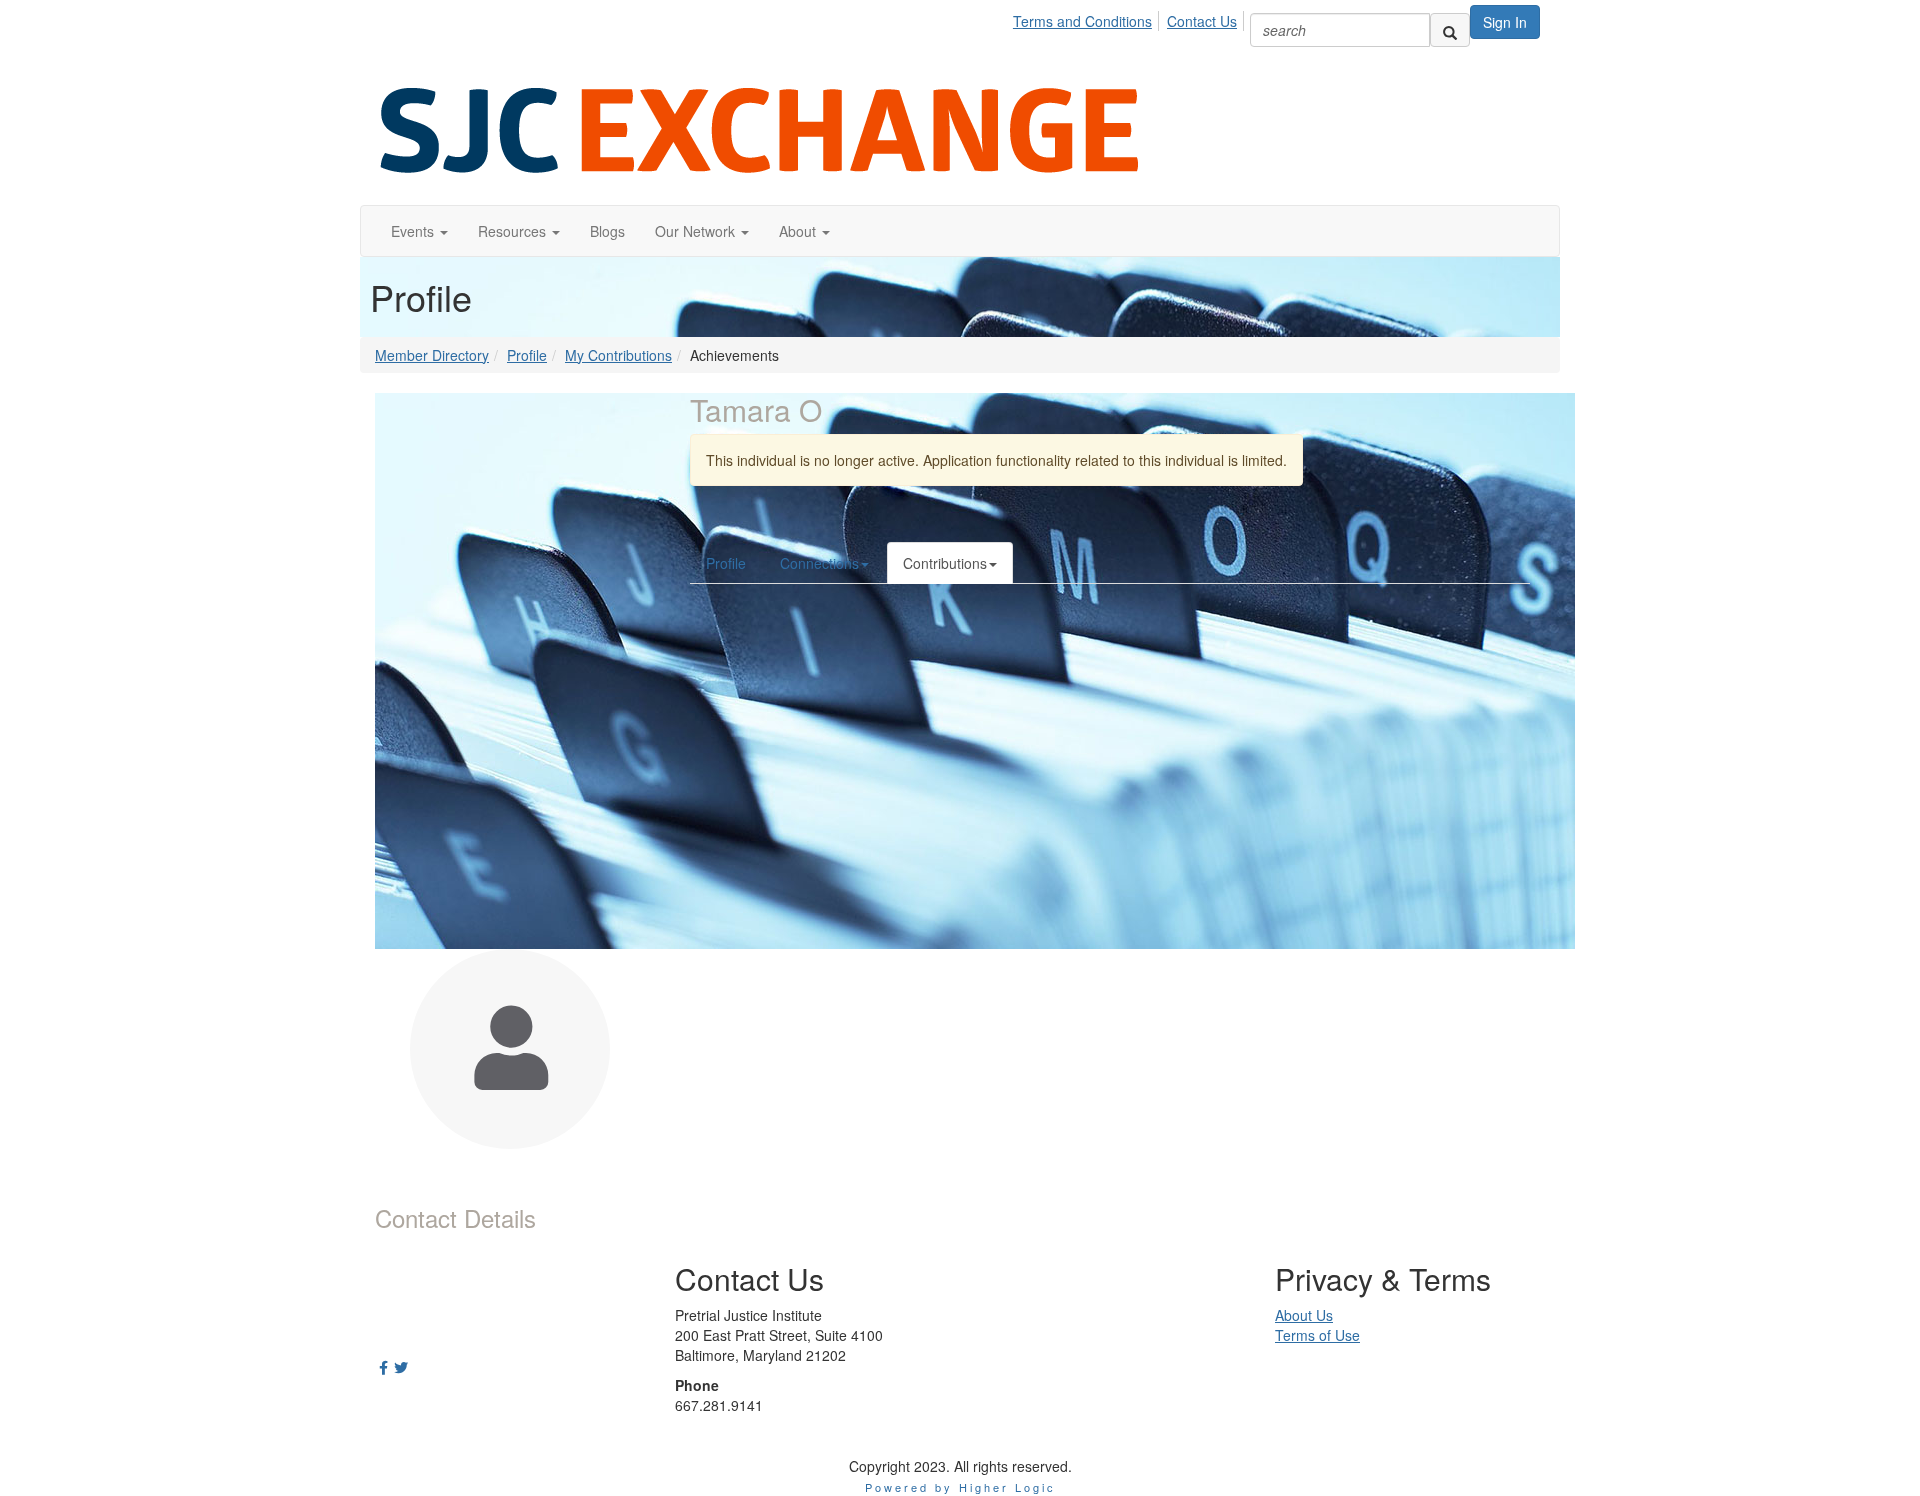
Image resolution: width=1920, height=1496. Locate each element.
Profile (527, 355)
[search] (1450, 30)
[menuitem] (1088, 18)
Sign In (1505, 22)
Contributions (945, 563)
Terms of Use (1317, 1335)
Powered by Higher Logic (960, 1487)
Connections (819, 563)
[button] (419, 231)
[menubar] (1130, 18)
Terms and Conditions (1082, 21)
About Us (1304, 1315)
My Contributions (618, 355)
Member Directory (432, 355)
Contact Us (1202, 21)
